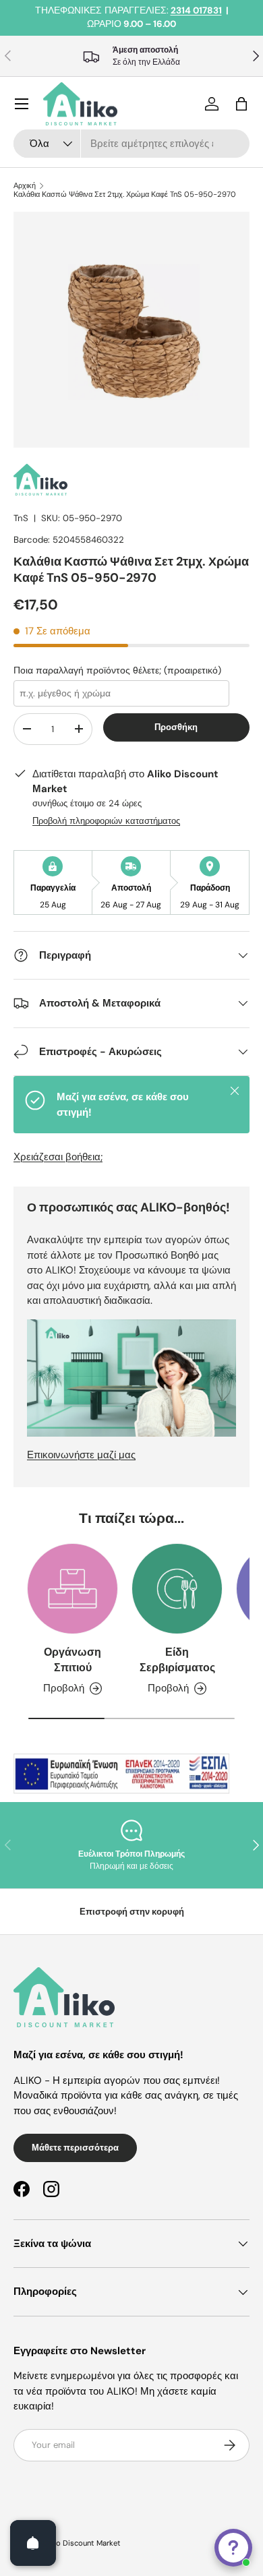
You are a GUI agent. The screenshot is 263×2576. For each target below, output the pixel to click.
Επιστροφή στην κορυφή (132, 1912)
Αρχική (25, 186)
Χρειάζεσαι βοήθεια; (58, 1157)
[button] (241, 104)
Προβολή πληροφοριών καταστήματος (106, 821)
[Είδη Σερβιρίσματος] (177, 1589)
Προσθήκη (176, 727)
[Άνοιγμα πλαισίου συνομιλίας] (233, 2548)
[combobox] (131, 144)
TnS (21, 518)
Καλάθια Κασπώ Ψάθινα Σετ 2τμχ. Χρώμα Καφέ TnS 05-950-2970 (125, 194)
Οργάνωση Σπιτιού (72, 1659)
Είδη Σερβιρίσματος (177, 1659)
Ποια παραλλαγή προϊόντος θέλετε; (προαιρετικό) (117, 670)
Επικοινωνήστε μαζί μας (81, 1455)
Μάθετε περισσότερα (75, 2148)
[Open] (33, 2543)
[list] (131, 330)
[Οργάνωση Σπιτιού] (72, 1589)
